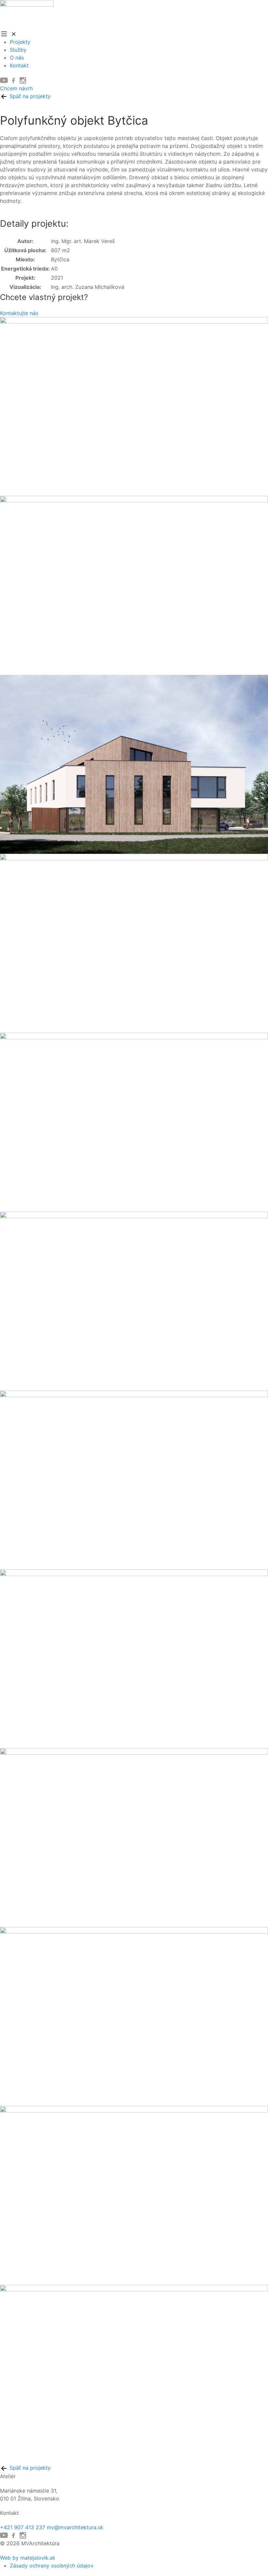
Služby (18, 50)
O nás (17, 58)
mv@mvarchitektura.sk (75, 2527)
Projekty (20, 42)
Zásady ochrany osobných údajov (52, 2566)
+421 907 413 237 (23, 2527)
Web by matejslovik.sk (28, 2558)
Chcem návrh (16, 88)
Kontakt (19, 65)
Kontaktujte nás (19, 313)
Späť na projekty (29, 96)
